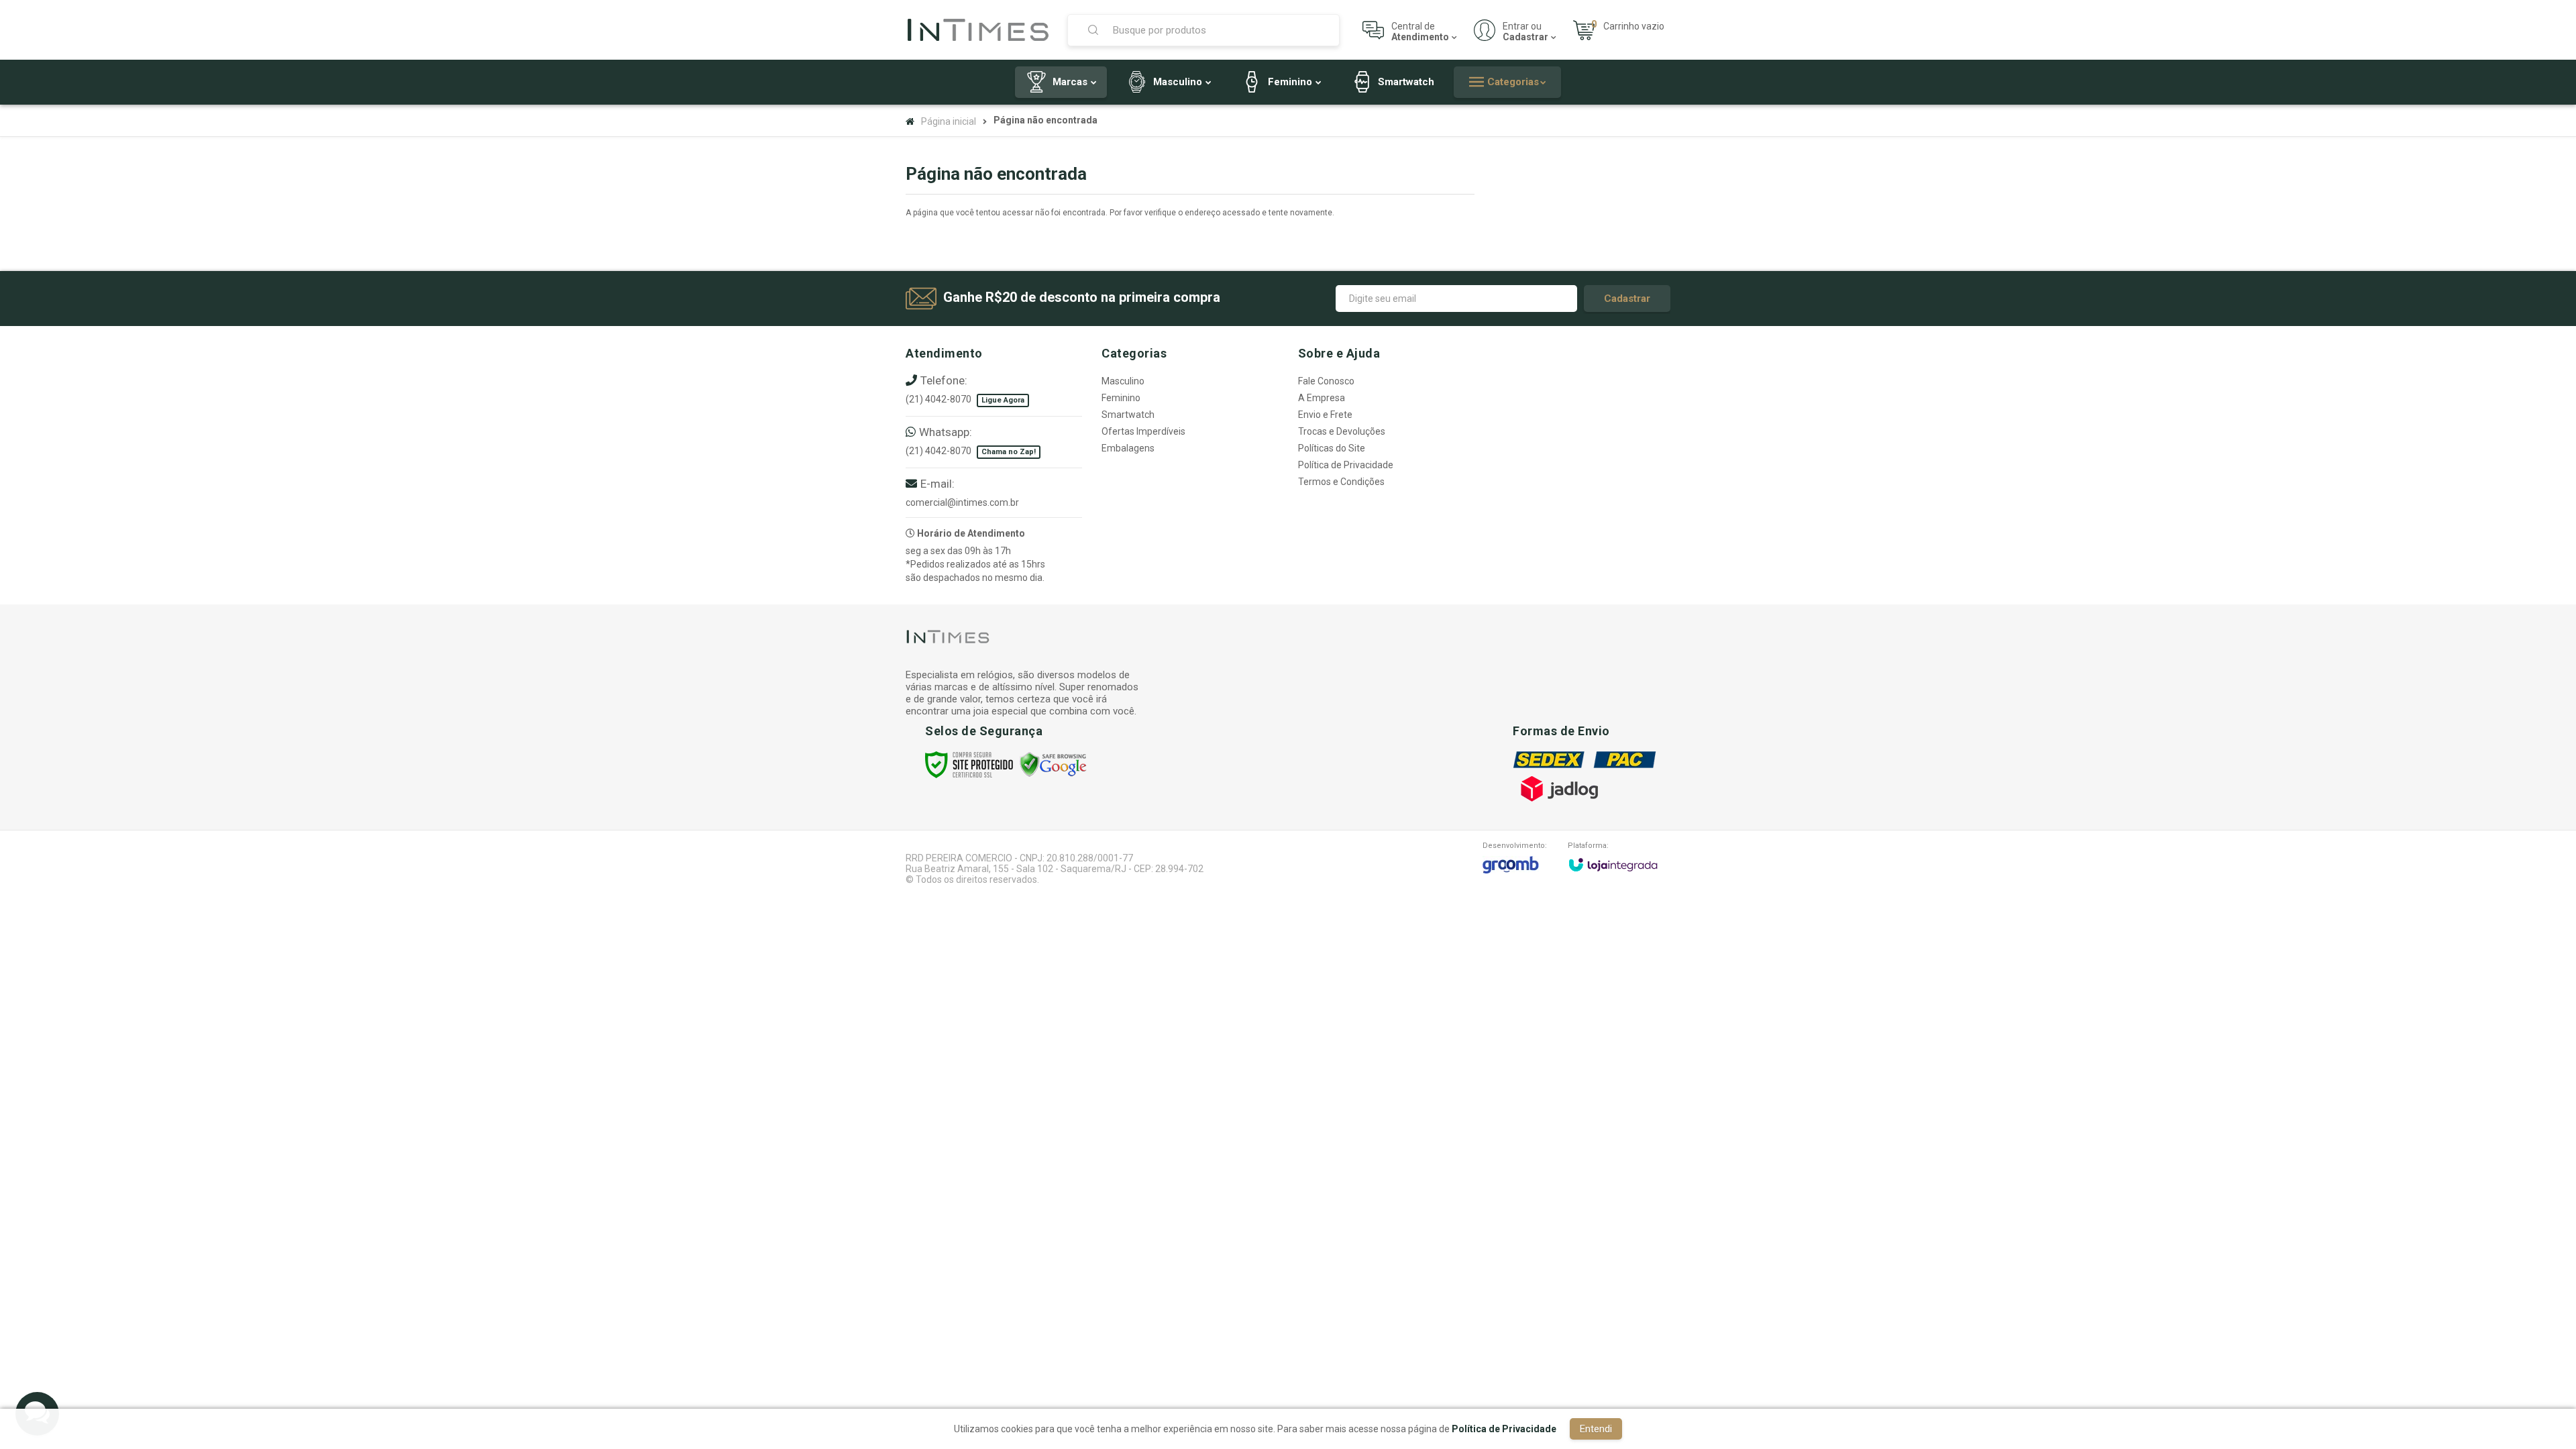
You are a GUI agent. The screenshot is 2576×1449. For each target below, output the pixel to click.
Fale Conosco (1326, 381)
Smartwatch (1128, 415)
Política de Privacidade (1346, 465)
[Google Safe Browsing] (1053, 764)
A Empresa (1322, 398)
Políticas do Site (1332, 448)
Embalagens (1128, 448)
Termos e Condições (1341, 482)
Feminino (1121, 398)
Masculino (1123, 381)
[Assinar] (1627, 299)
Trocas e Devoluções (1342, 431)
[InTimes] (978, 30)
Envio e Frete (1325, 415)
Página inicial (949, 121)
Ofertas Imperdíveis (1143, 431)
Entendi (1596, 1429)
